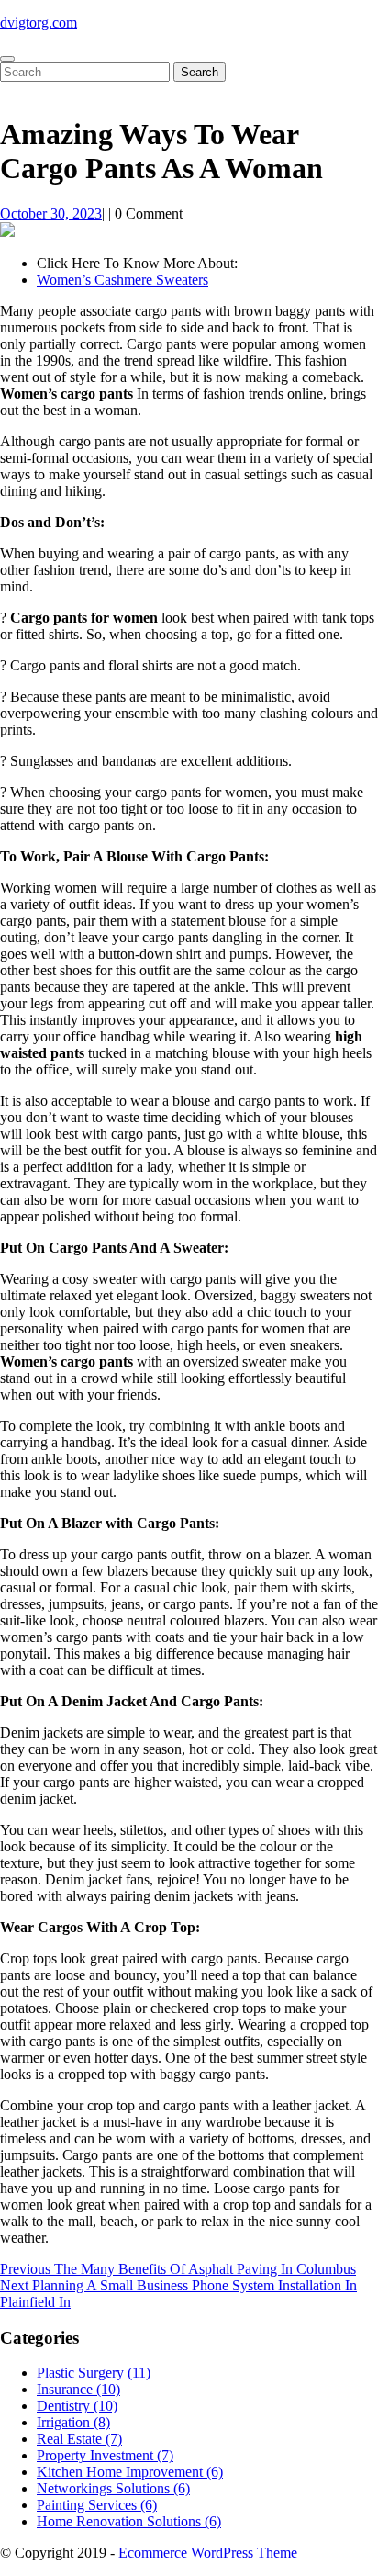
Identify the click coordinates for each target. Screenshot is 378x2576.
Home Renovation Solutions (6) (129, 2521)
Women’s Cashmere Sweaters (122, 280)
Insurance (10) (78, 2389)
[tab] (7, 59)
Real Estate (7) (79, 2439)
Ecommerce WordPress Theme (208, 2553)
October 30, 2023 (51, 214)
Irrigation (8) (73, 2422)
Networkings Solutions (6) (113, 2488)
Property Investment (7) (105, 2455)
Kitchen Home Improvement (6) (130, 2472)
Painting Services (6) (97, 2505)
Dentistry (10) (77, 2406)
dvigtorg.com (39, 22)
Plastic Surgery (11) (94, 2373)
